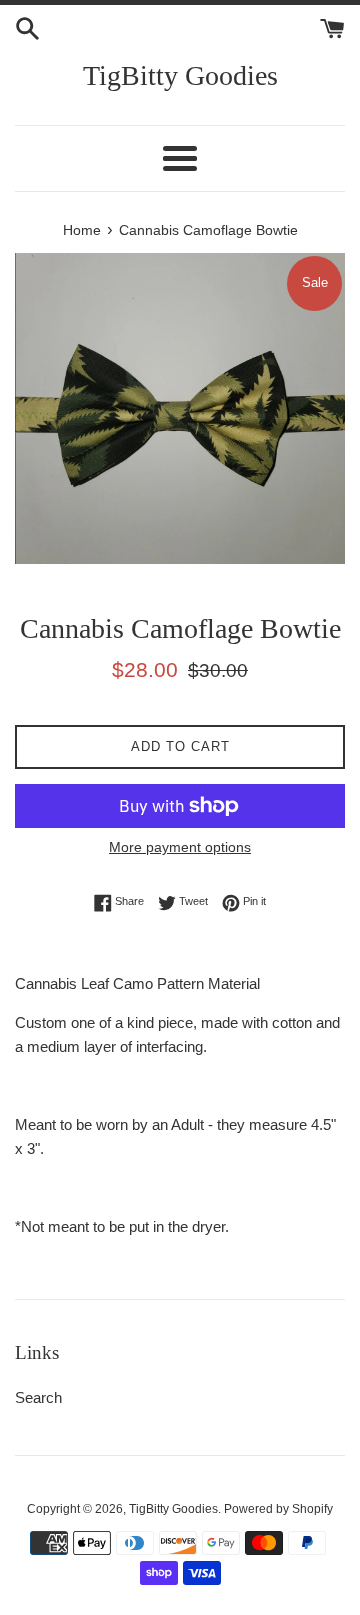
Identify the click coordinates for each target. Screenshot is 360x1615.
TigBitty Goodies (180, 75)
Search (38, 1397)
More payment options (180, 847)
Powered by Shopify (278, 1509)
